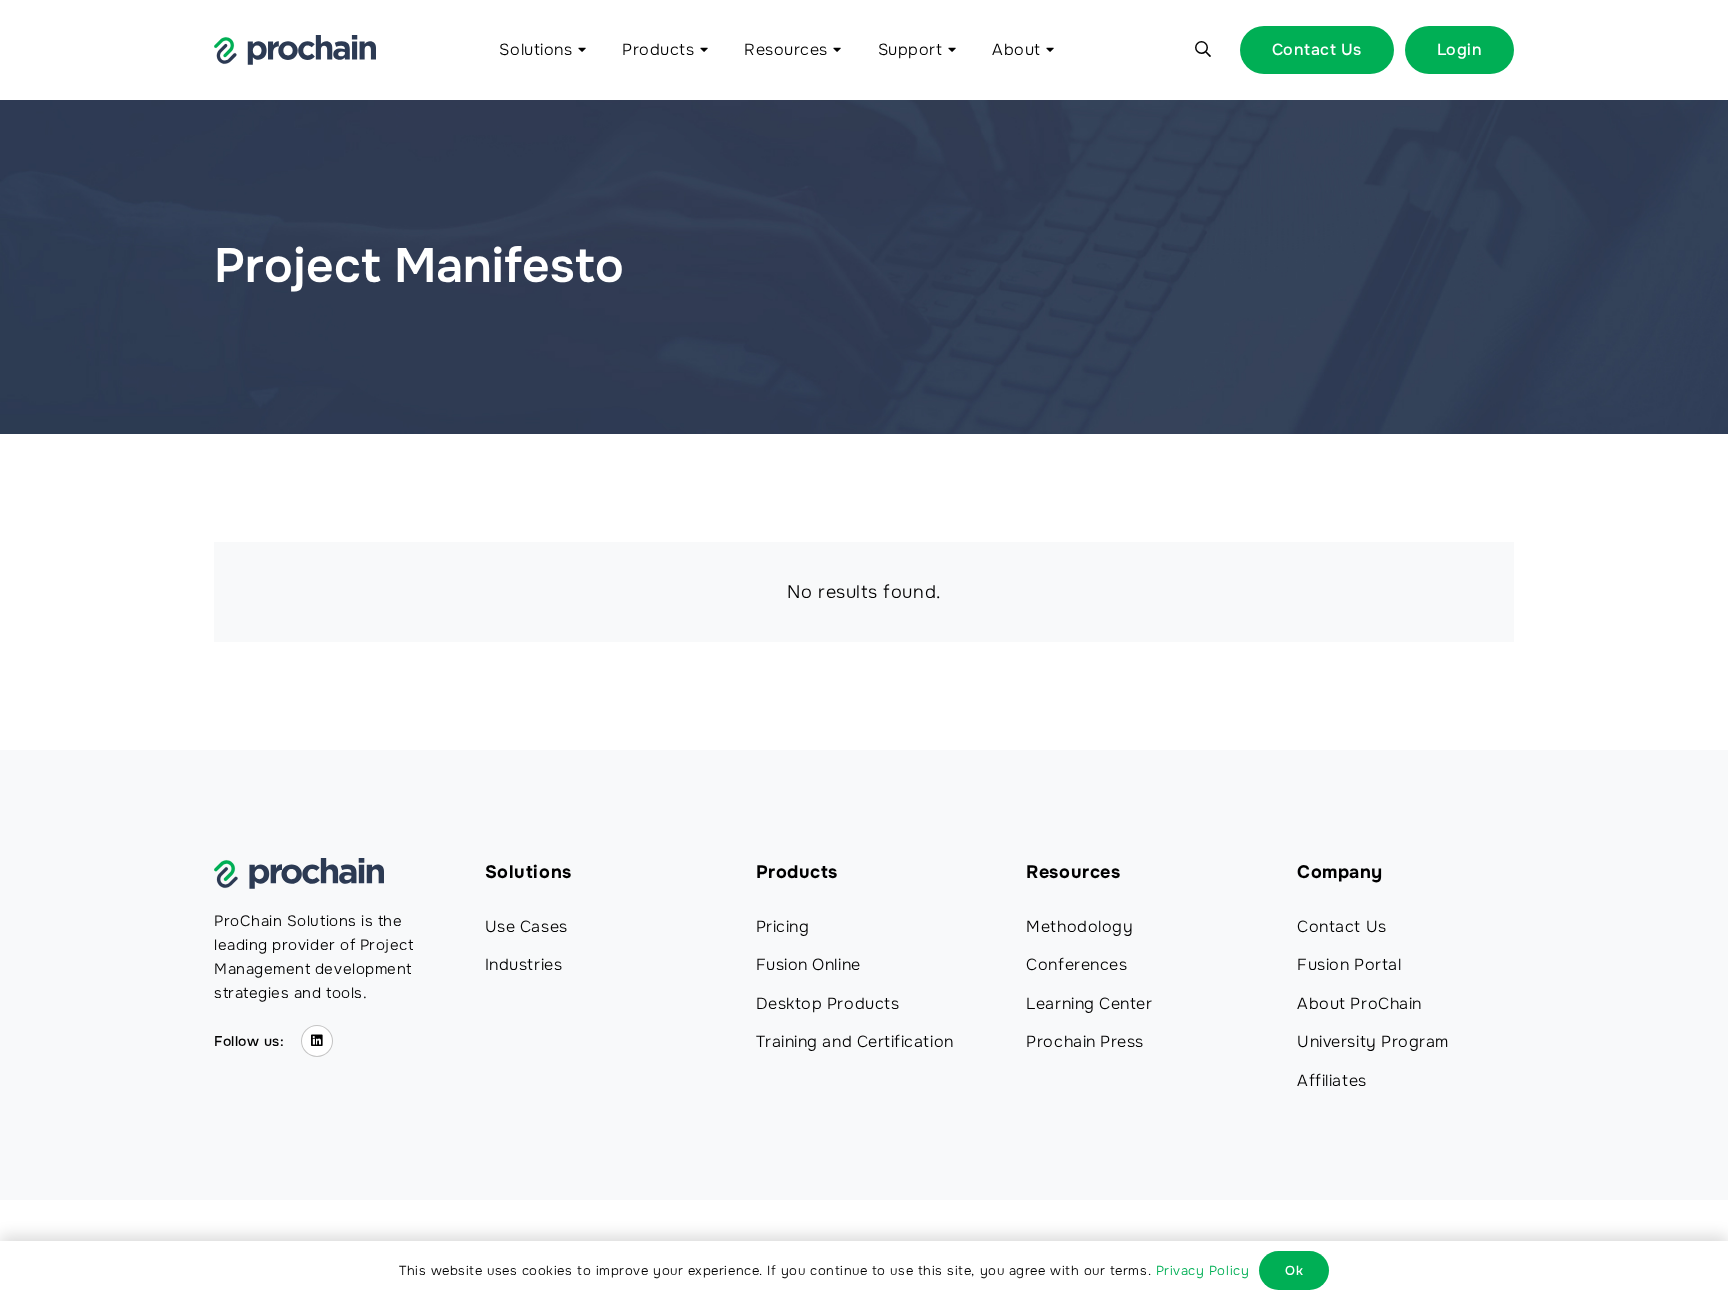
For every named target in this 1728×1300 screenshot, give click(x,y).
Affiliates (1331, 1080)
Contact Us (1341, 926)
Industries (523, 964)
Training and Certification (855, 1041)
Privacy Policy (1203, 1270)
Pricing (783, 926)
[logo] (295, 50)
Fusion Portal (1349, 964)
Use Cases (526, 926)
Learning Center (1089, 1003)
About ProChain (1359, 1003)
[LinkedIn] (317, 1041)
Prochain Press (1085, 1041)
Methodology (1079, 926)
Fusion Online (808, 964)
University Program (1373, 1041)
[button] (579, 50)
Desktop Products (828, 1003)
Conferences (1076, 964)
